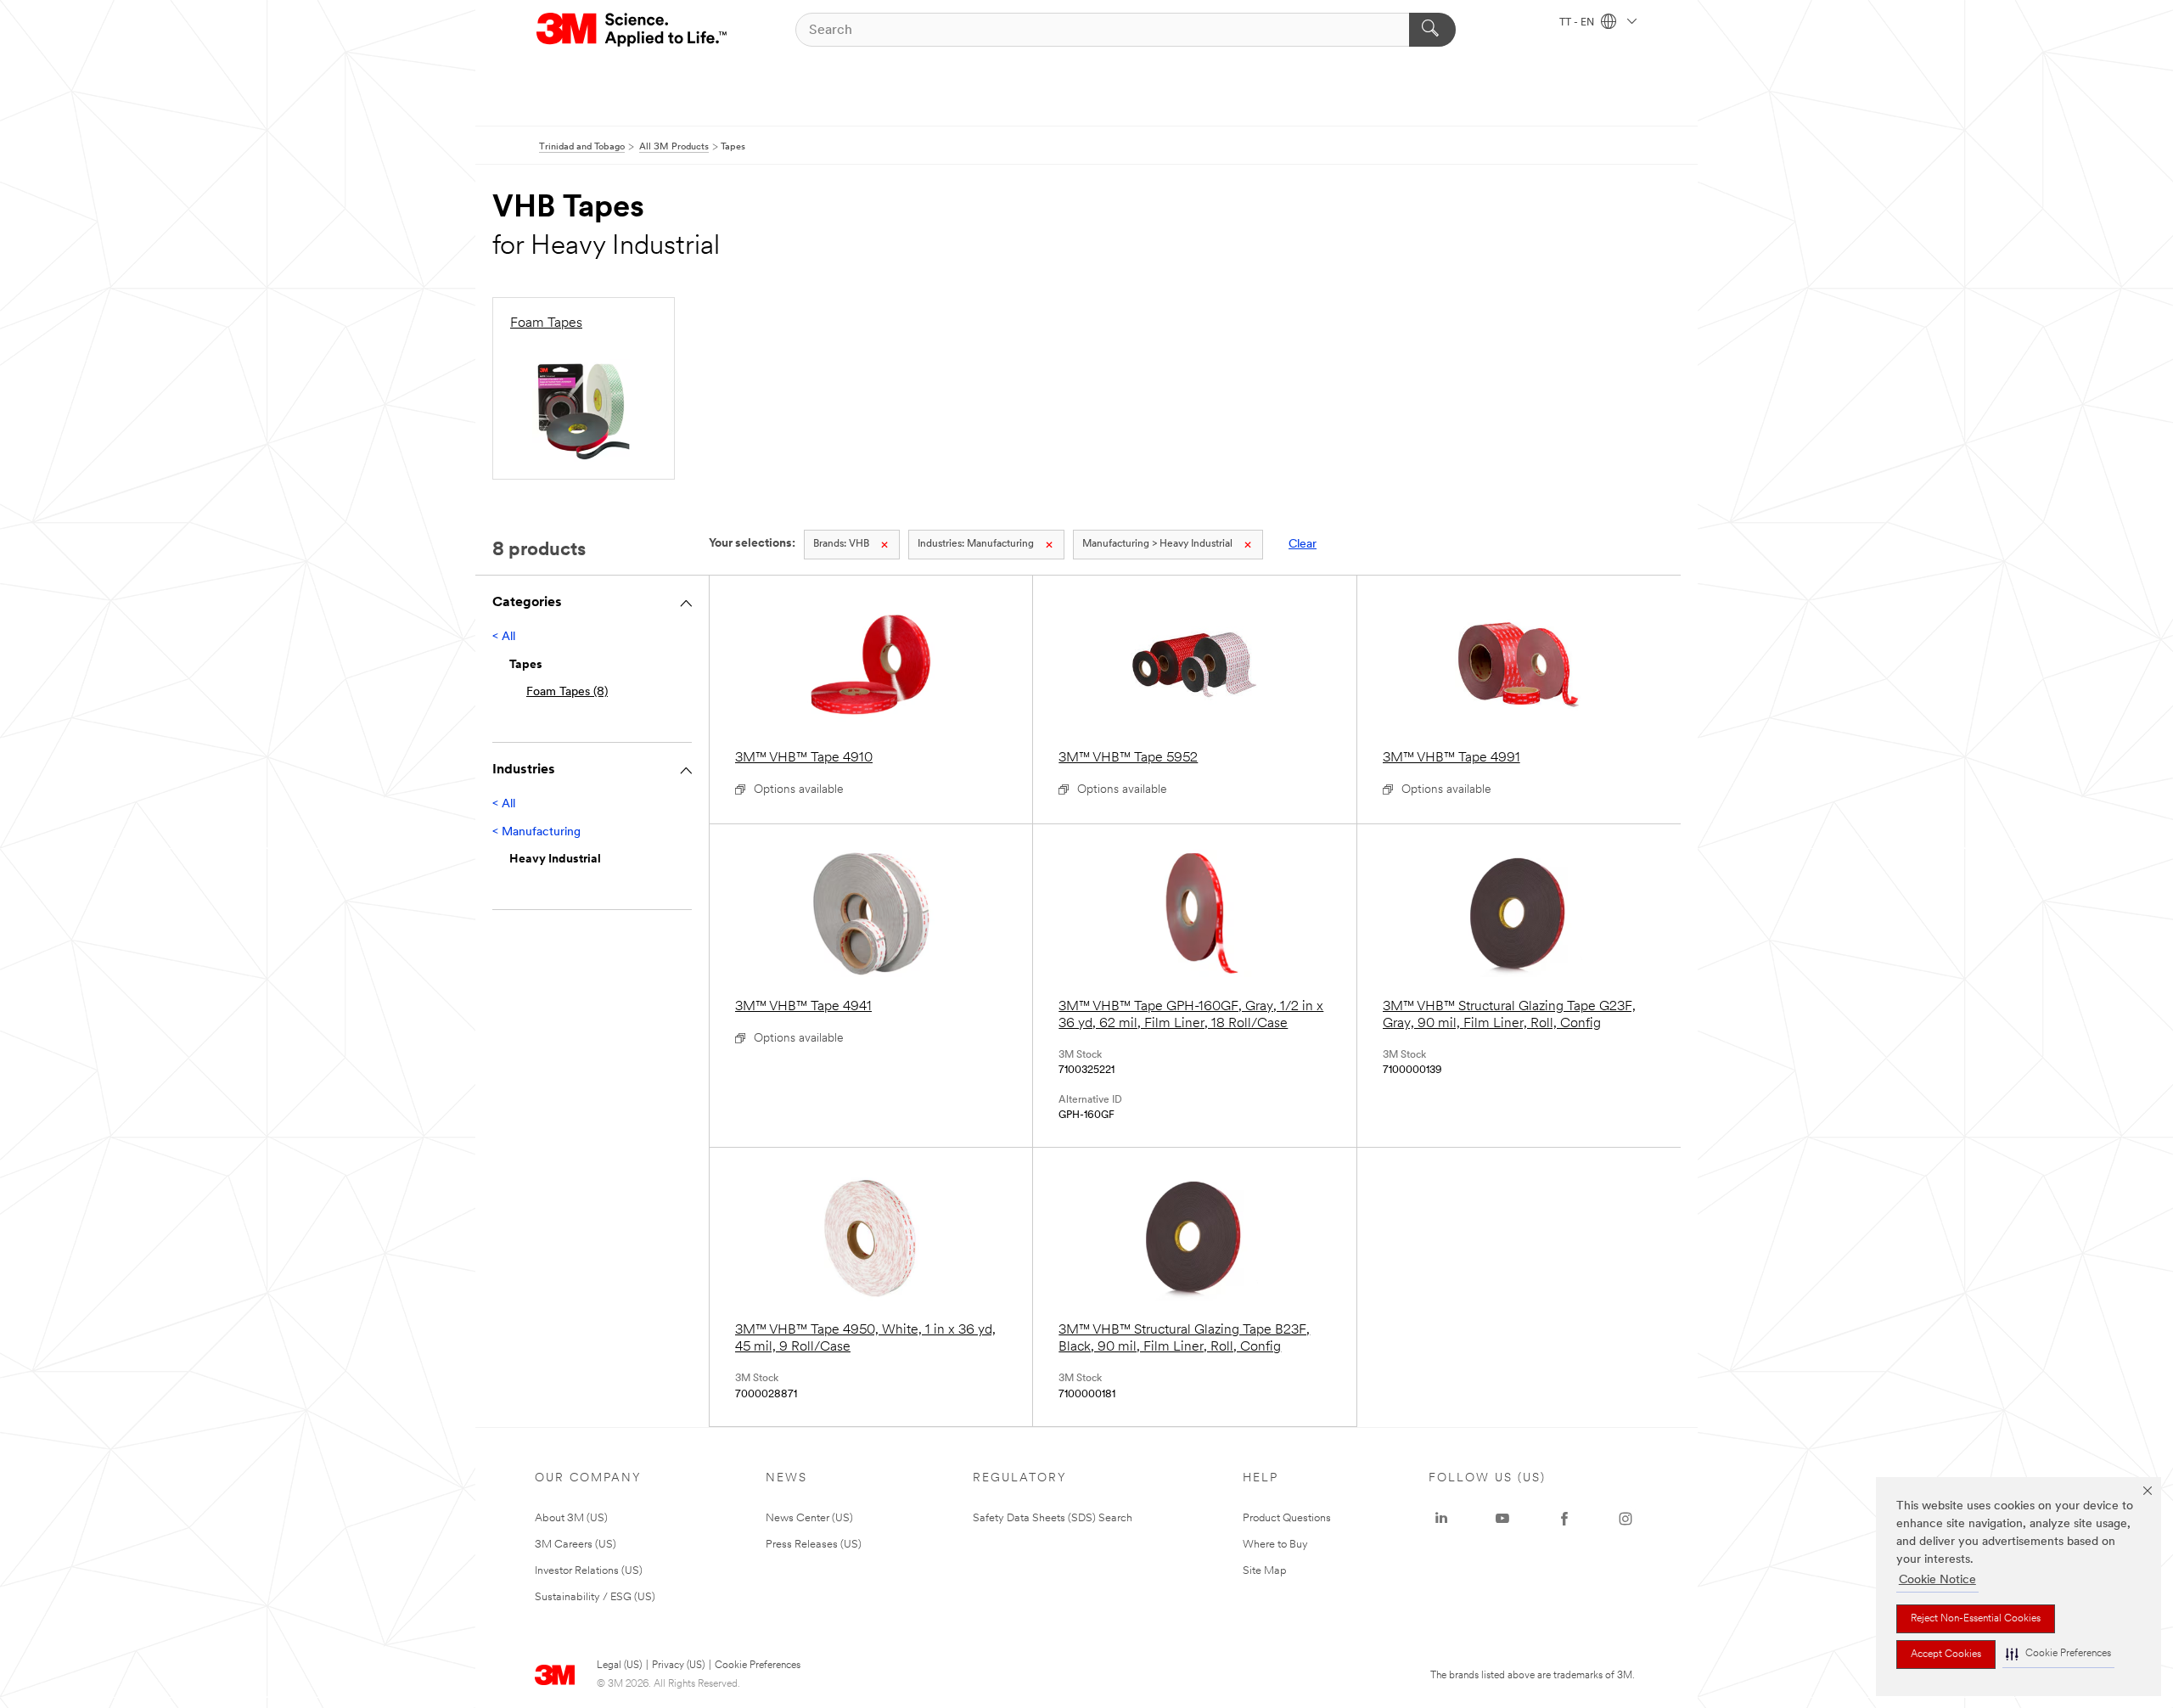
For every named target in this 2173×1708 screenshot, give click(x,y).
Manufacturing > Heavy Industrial (1157, 544)
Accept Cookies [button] (1946, 1655)
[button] (2058, 1654)
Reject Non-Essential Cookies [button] (1976, 1619)
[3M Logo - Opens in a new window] (633, 30)
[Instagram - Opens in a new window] (1626, 1519)
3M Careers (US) (576, 1545)
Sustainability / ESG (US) (595, 1597)
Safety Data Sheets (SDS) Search (1053, 1518)
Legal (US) (619, 1666)
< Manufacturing (536, 832)
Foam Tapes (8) (567, 692)
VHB (841, 544)
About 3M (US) (571, 1518)
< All (504, 637)
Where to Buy (1275, 1545)
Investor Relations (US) (589, 1571)
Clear (1303, 545)
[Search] (1432, 30)
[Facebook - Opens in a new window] (1564, 1519)
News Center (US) (809, 1518)
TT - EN (1578, 23)
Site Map (1265, 1571)
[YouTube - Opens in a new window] (1502, 1519)
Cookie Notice (1937, 1580)
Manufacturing (976, 544)
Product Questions (1287, 1518)
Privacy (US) (678, 1666)
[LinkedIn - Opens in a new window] (1441, 1519)
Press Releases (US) (814, 1545)
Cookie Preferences (758, 1666)
